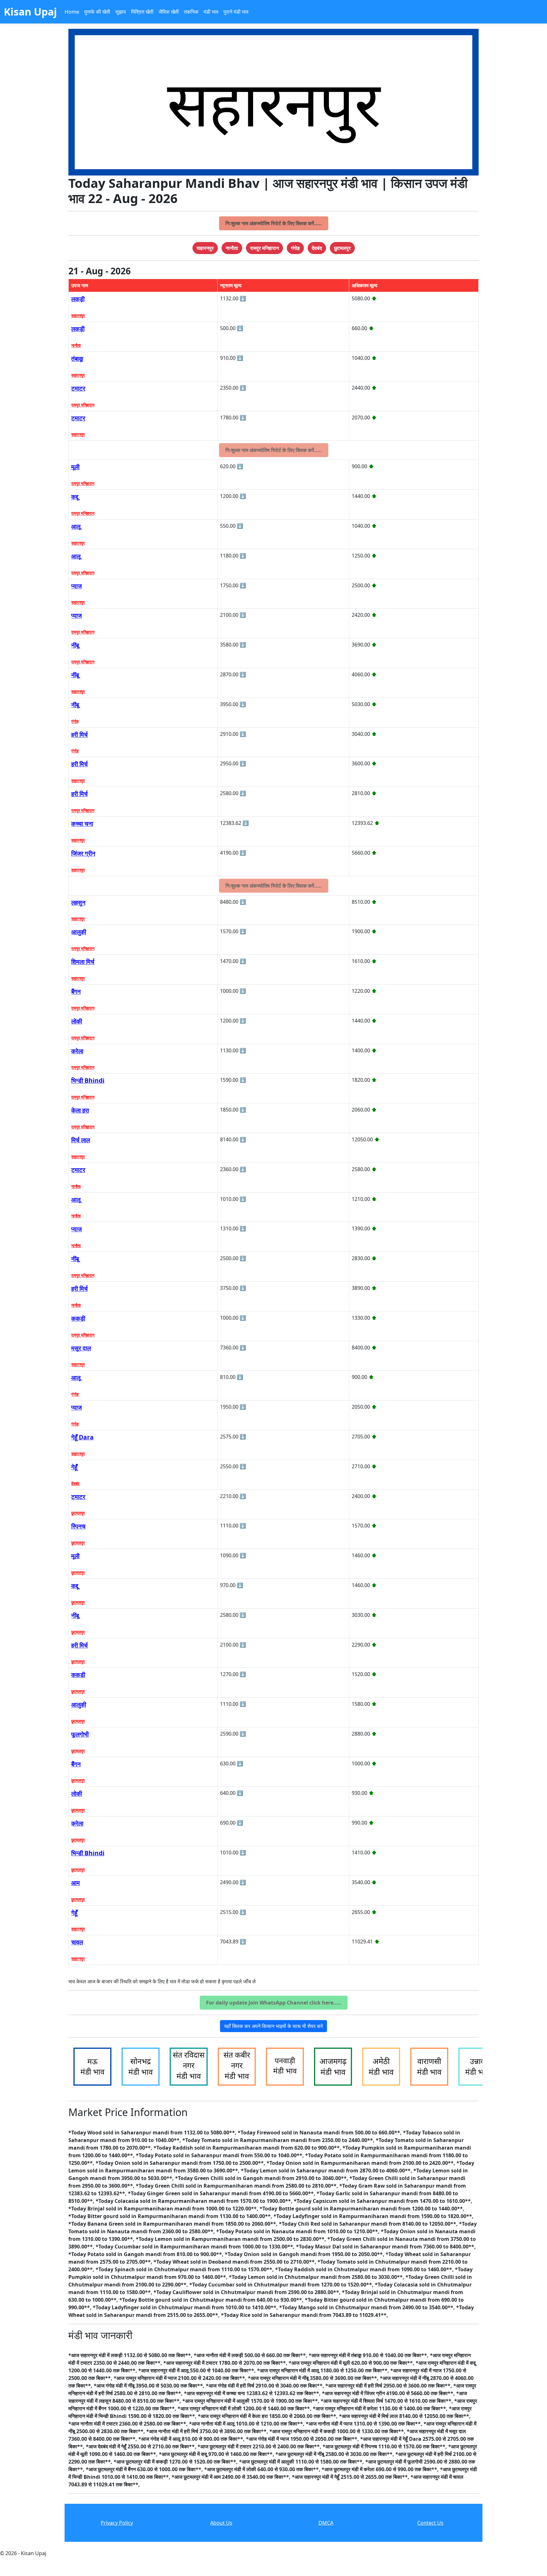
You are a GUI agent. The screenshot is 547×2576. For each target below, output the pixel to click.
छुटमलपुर (78, 1513)
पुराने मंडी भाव (236, 12)
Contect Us (430, 2523)
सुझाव (121, 12)
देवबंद (75, 1483)
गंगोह (75, 721)
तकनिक (191, 12)
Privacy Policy (117, 2523)
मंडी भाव (211, 12)
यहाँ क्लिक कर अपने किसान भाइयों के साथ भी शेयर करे (273, 2026)
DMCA (326, 2523)
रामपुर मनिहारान (83, 405)
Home (72, 12)
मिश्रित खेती (142, 12)
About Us (221, 2523)
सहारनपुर (78, 316)
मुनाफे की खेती (97, 12)
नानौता (76, 345)
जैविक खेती (169, 12)
